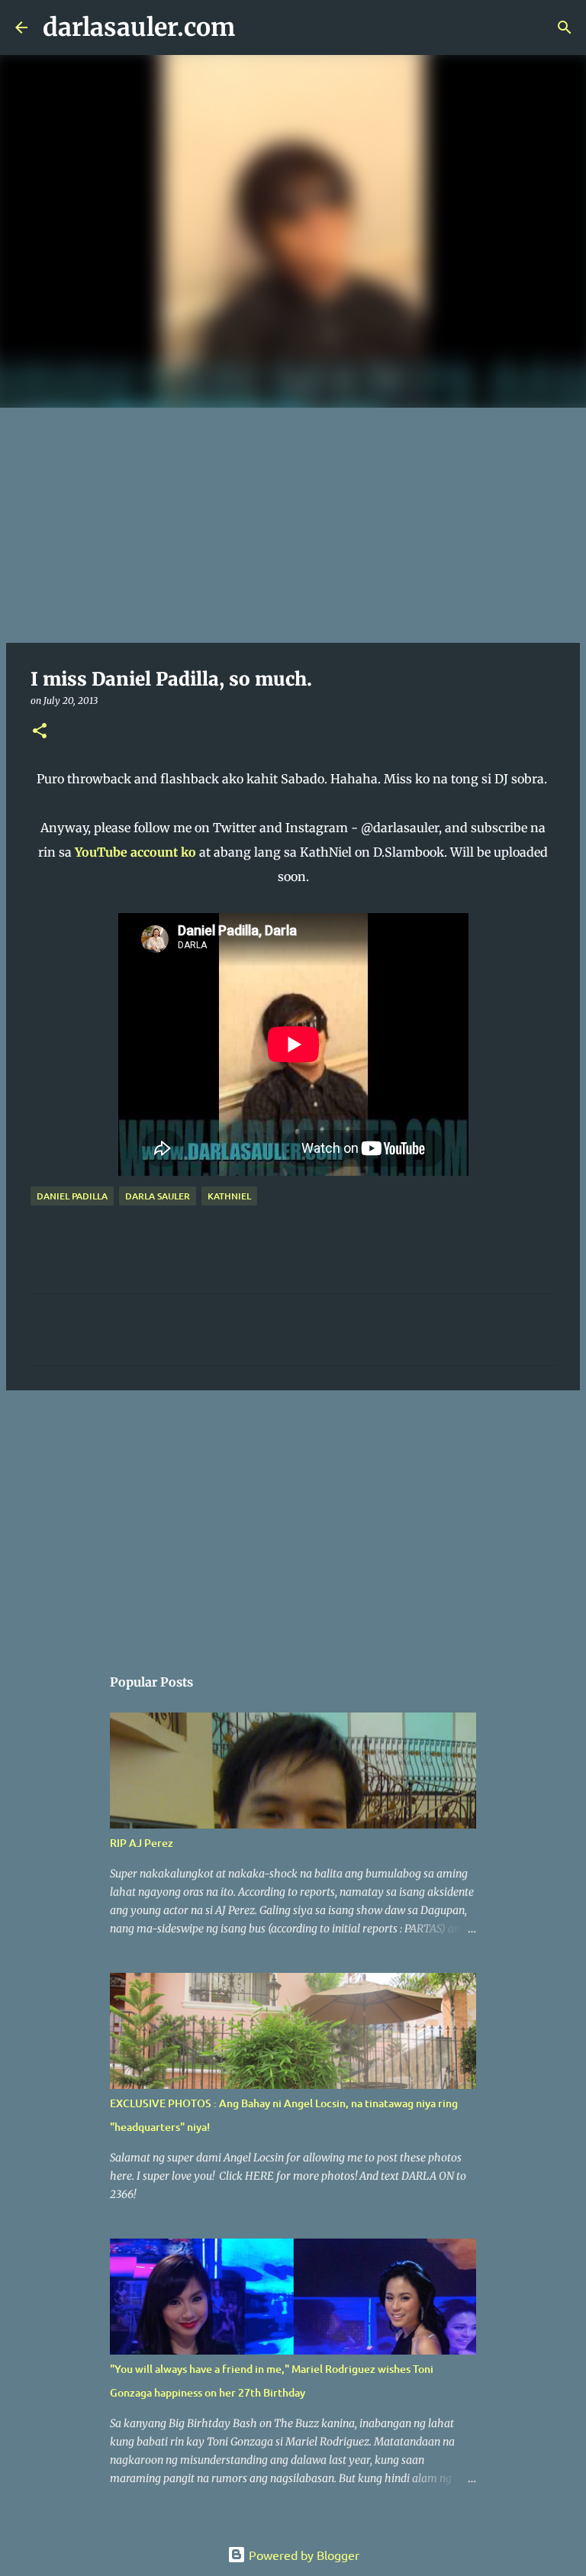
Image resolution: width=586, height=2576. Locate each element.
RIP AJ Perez (142, 1843)
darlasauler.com (139, 27)
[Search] (256, 27)
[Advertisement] (293, 522)
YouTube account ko (135, 852)
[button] (40, 732)
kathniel (229, 1196)
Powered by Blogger (303, 2555)
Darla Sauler (158, 1196)
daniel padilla (72, 1196)
